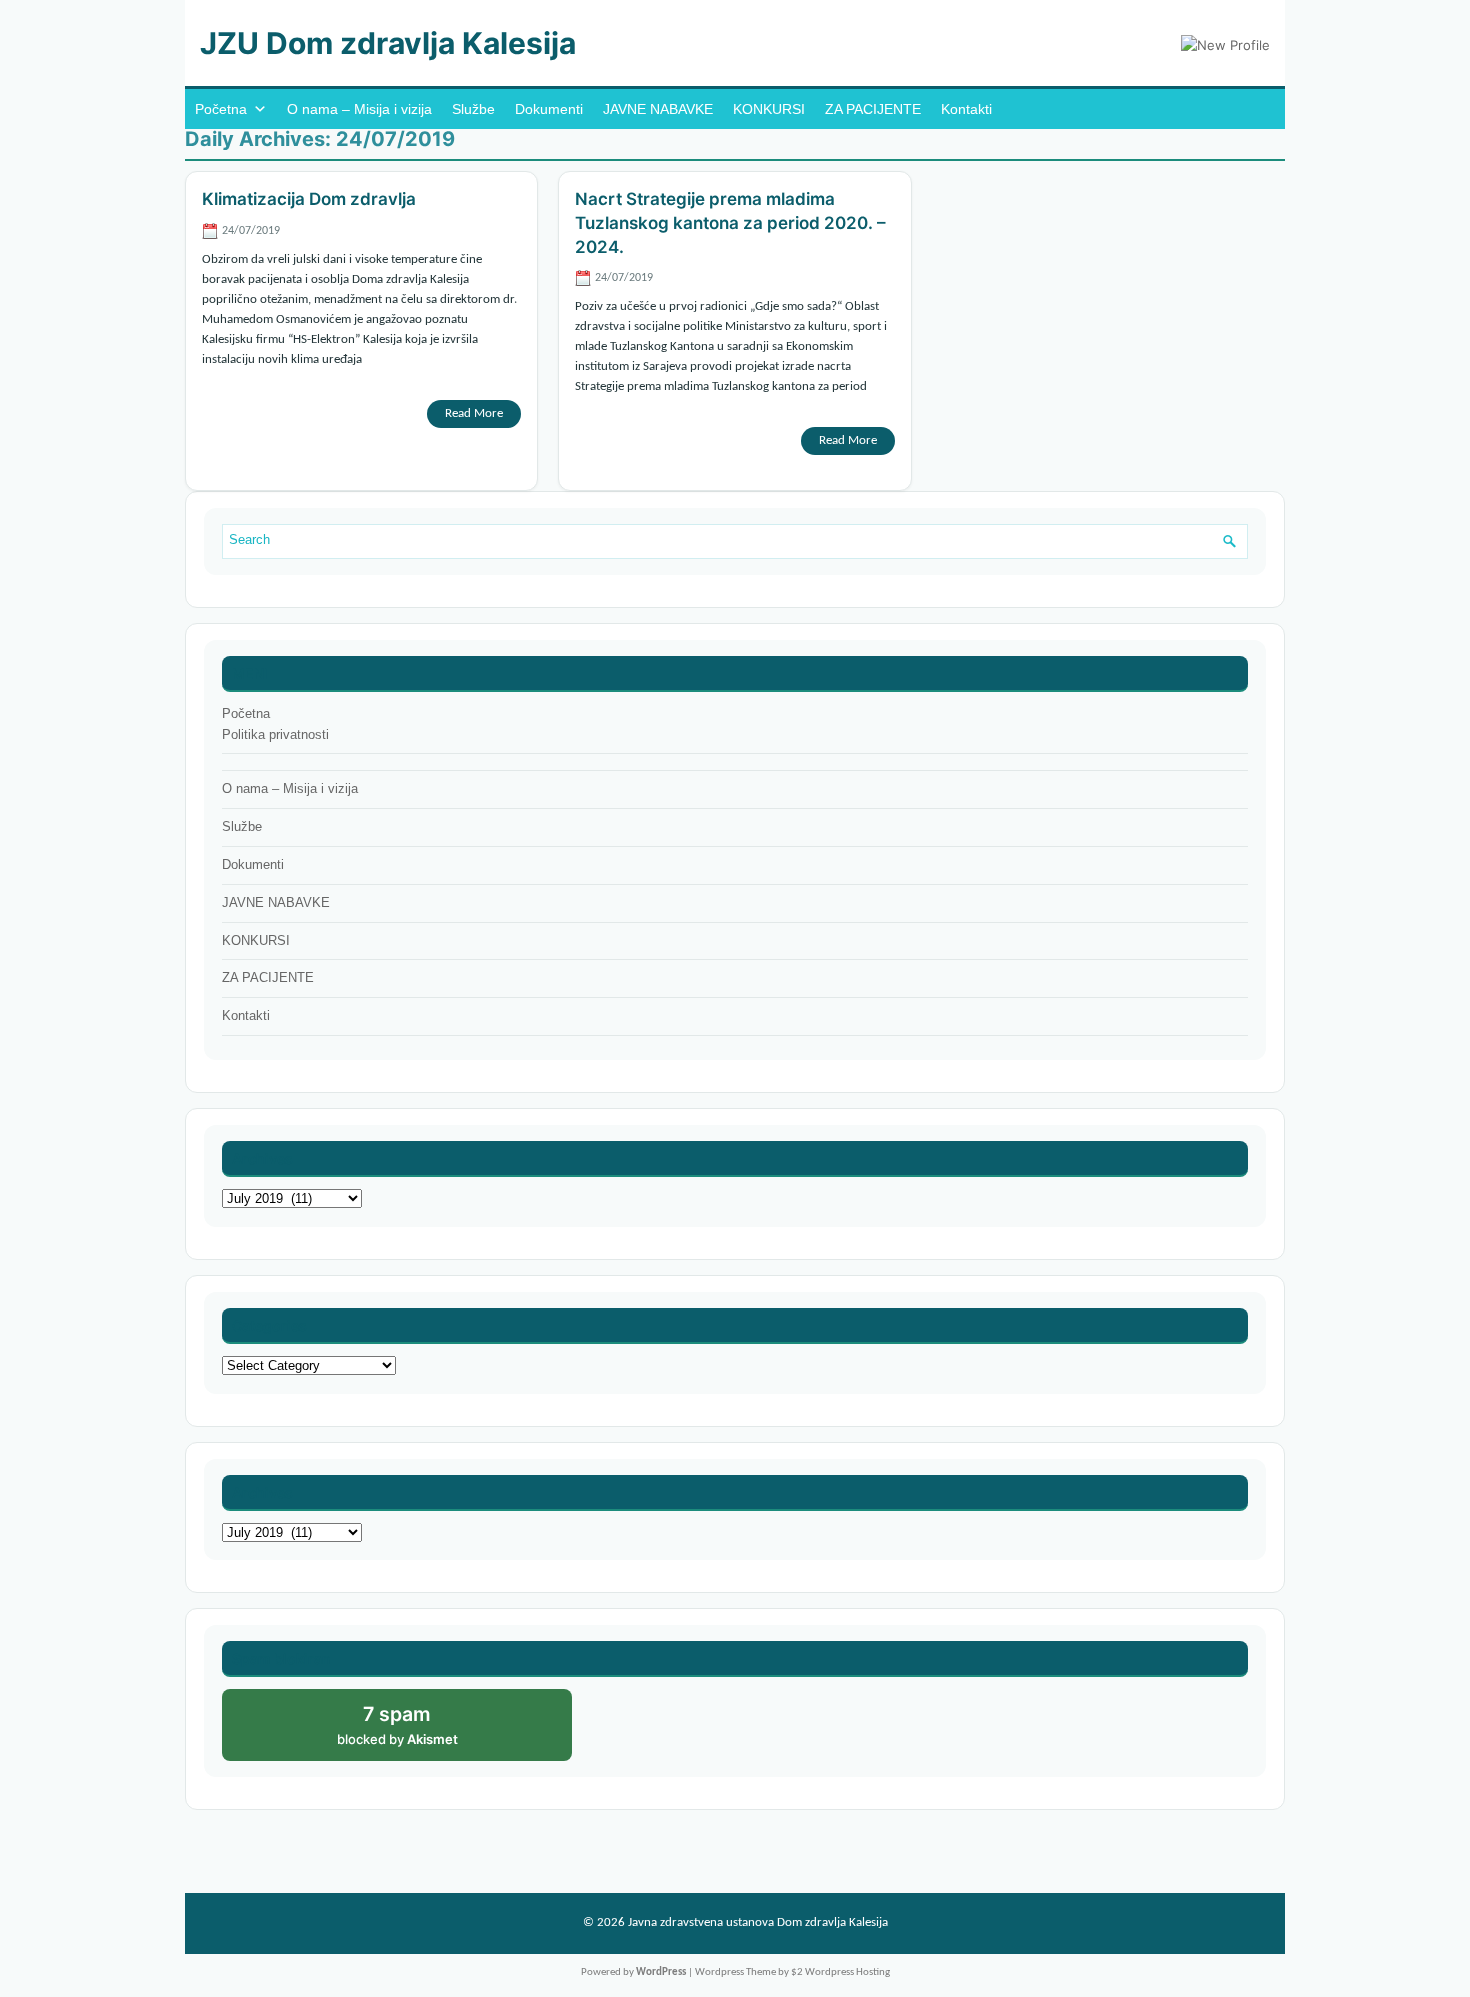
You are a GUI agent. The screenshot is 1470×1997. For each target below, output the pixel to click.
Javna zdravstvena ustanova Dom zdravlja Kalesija (758, 1922)
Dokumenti (549, 109)
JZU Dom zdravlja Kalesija (388, 43)
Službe (473, 109)
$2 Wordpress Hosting (840, 1972)
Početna (221, 109)
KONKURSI (769, 109)
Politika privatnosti (275, 734)
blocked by (419, 1731)
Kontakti (966, 109)
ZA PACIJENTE (873, 109)
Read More (474, 413)
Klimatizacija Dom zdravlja (309, 199)
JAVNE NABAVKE (658, 109)
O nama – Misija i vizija (359, 109)
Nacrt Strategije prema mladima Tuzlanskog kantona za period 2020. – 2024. (730, 223)
